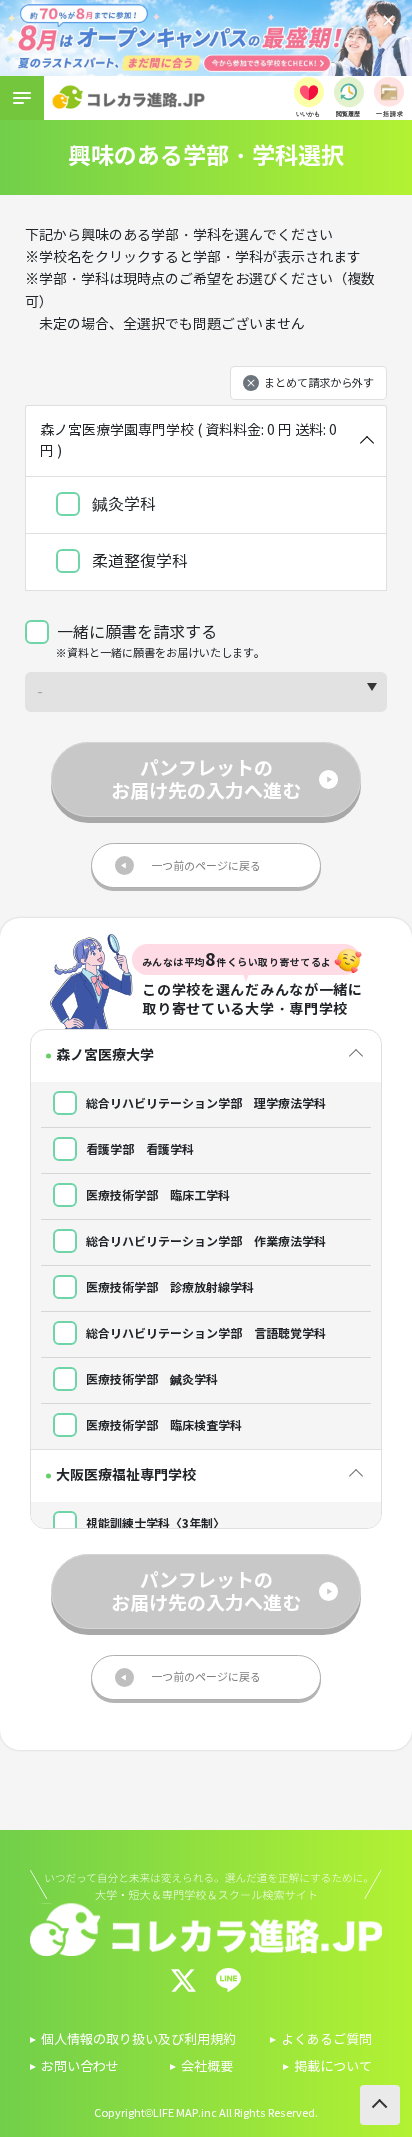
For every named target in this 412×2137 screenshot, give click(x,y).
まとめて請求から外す (319, 383)
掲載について (333, 2067)
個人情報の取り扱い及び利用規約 (138, 2040)
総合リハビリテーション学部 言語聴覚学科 (204, 1333)
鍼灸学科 (122, 504)
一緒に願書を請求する (137, 632)
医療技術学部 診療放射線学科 (168, 1287)
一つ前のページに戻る (206, 866)
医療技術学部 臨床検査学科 (162, 1425)
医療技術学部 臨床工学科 (156, 1195)
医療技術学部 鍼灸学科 (150, 1379)
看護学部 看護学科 (138, 1149)
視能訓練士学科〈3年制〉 (154, 1523)
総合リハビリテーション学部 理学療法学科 (204, 1103)
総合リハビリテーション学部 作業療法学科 (204, 1241)
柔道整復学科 (138, 561)
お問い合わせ (80, 2067)
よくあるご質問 (326, 2040)
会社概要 (207, 2067)
